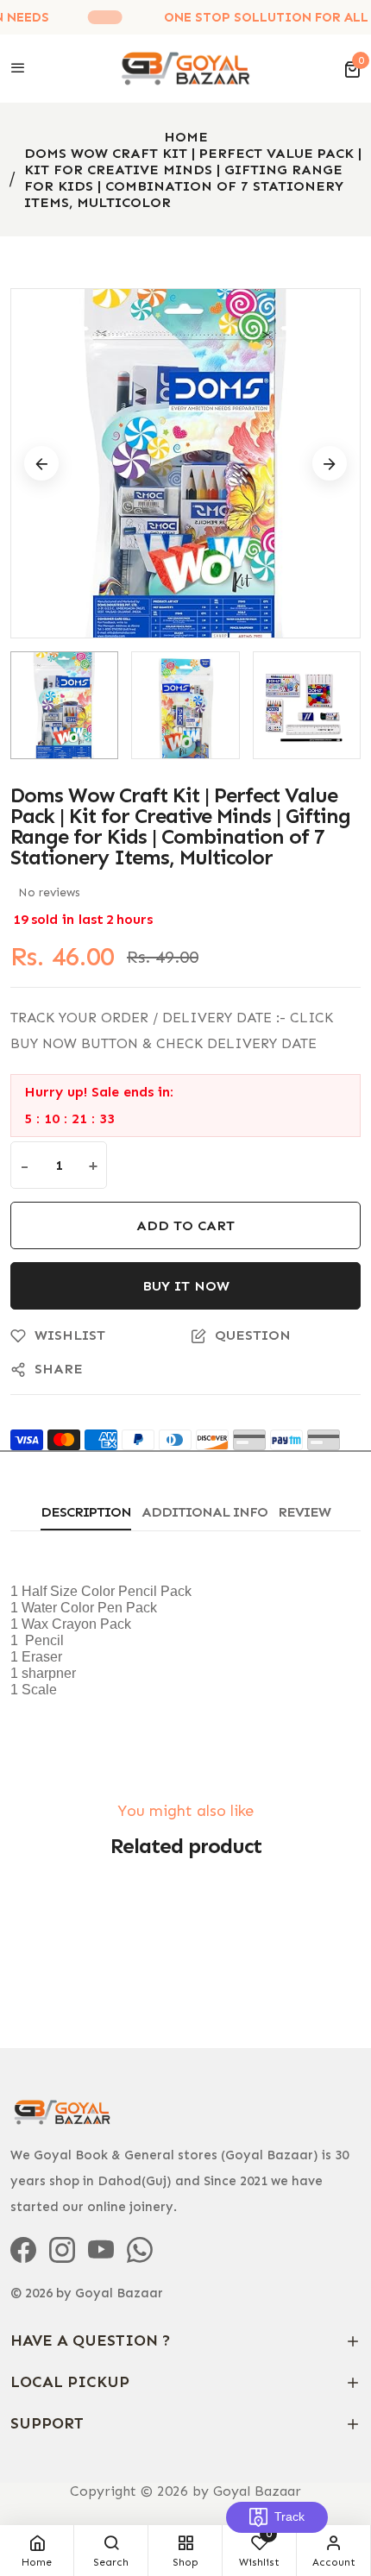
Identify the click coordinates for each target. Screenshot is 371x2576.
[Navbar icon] (18, 69)
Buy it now (186, 1286)
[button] (352, 69)
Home (186, 137)
